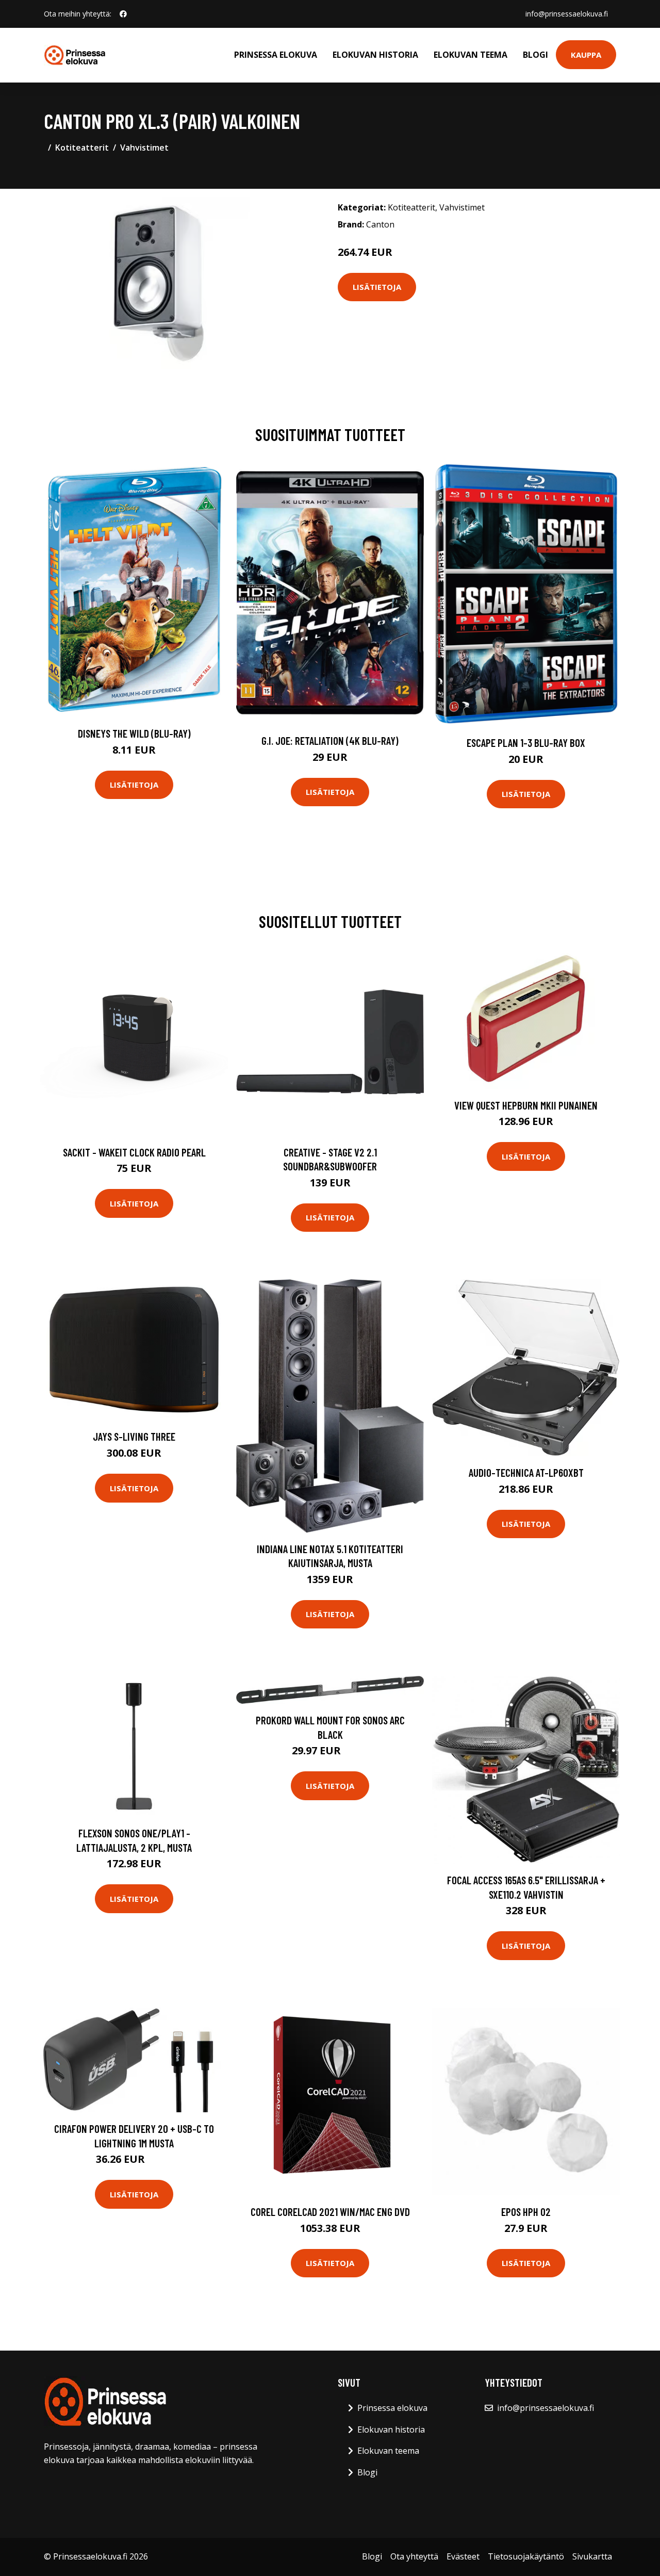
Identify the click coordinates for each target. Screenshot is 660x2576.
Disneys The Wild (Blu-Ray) (134, 733)
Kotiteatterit (82, 148)
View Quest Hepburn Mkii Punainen (526, 1105)
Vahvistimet (144, 148)
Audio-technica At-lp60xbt (526, 1472)
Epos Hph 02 (526, 2212)
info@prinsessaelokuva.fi (567, 14)
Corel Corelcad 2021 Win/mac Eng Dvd (330, 2212)
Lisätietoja (377, 287)
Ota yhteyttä (414, 2556)
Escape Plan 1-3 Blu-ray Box (526, 743)
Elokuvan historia (375, 55)
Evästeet (463, 2556)
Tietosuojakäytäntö (526, 2556)
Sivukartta (592, 2556)
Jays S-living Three (134, 1436)
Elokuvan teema (471, 55)
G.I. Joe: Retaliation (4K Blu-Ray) (330, 740)
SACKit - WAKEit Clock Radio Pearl (134, 1152)
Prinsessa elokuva (276, 55)
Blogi (535, 55)
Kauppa (586, 55)
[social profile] (123, 14)
